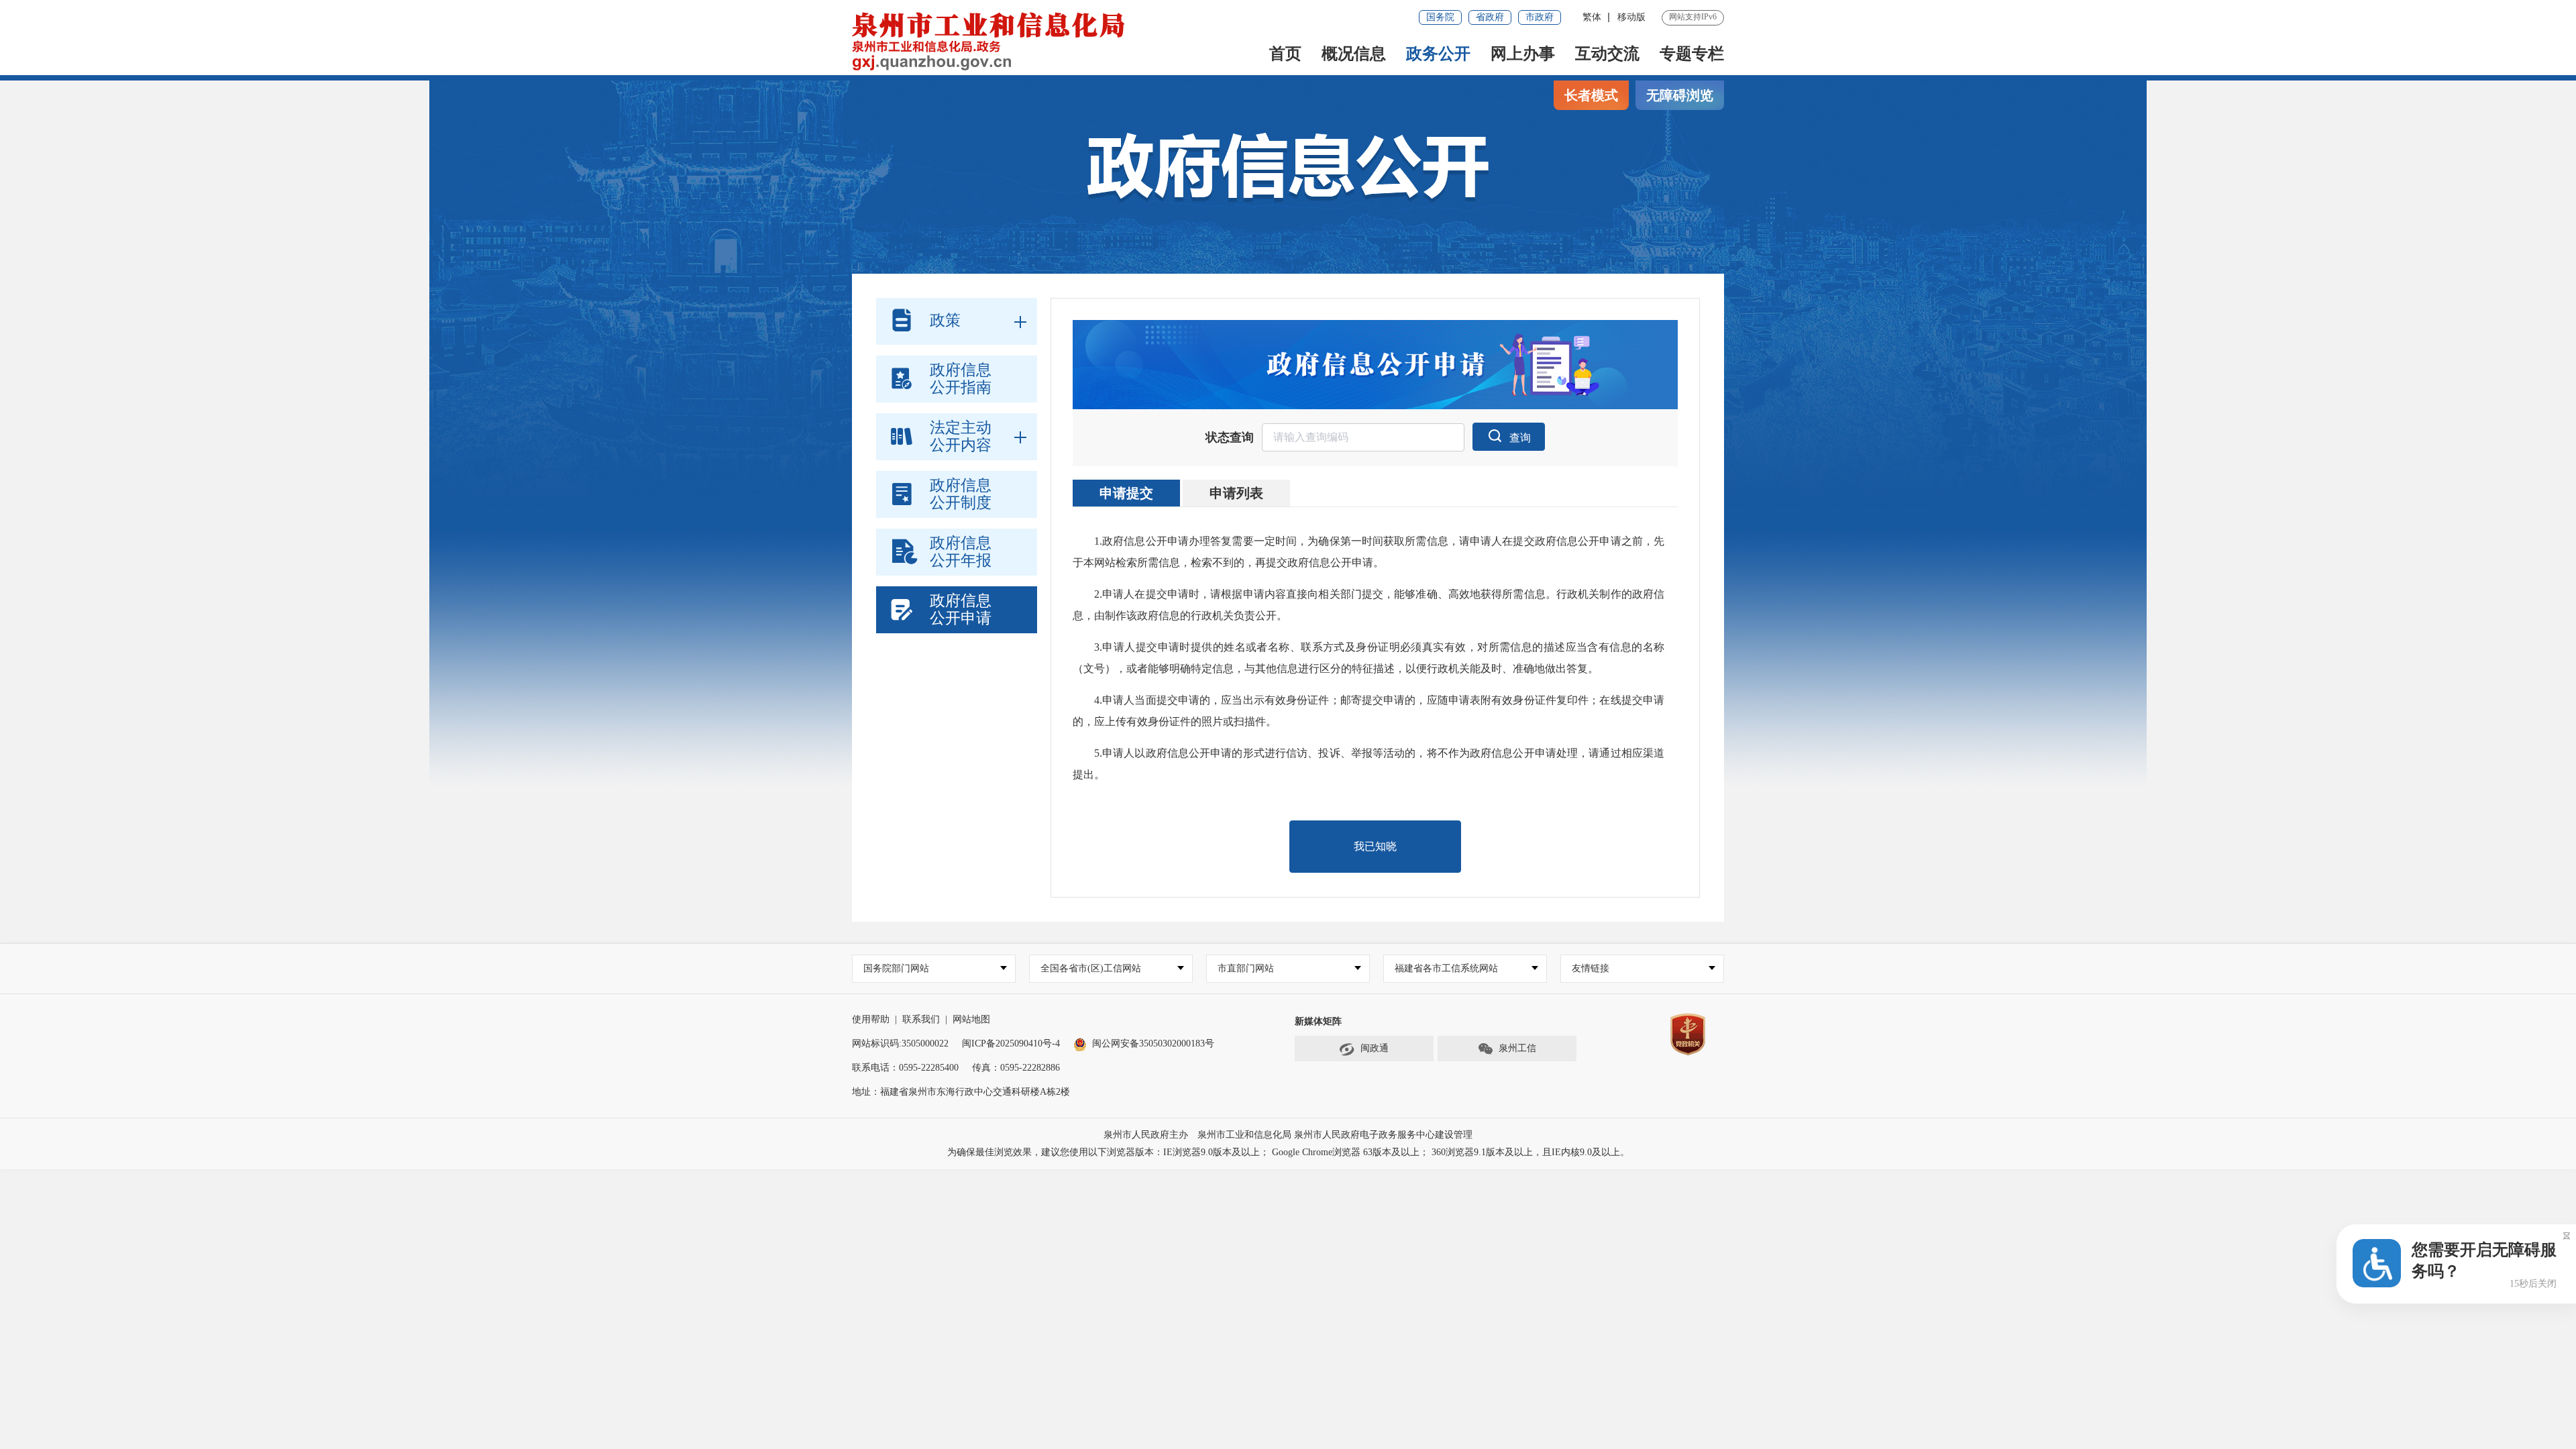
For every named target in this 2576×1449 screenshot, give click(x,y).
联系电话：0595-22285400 (905, 1068)
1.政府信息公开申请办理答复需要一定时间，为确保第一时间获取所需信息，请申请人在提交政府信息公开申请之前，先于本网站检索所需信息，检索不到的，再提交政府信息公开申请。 (1368, 552)
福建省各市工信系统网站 (1446, 968)
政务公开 (1438, 54)
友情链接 (1591, 968)
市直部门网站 (1246, 968)
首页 (1285, 54)
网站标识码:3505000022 (900, 1043)
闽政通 (1375, 1048)
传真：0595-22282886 (1016, 1068)
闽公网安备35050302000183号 (1153, 1043)
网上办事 (1523, 54)
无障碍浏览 (1680, 95)
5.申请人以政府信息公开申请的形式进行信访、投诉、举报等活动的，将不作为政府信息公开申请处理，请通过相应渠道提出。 (1368, 764)
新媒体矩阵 (1318, 1021)
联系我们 (921, 1019)
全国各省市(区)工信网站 (1091, 968)
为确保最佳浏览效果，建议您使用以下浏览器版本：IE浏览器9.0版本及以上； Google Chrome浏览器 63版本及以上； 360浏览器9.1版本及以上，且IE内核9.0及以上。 (1288, 1152)
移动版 (1631, 17)
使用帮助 (871, 1019)
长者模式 (1591, 95)
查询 (1520, 438)
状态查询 (1230, 437)
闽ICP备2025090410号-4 (1011, 1043)
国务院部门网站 (896, 968)
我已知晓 (1375, 846)
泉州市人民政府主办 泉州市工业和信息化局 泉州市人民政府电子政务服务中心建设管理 (1288, 1135)
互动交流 (1607, 54)
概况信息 (1354, 54)
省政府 (1490, 17)
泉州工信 (1517, 1048)
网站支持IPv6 (1693, 17)
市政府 (1540, 17)
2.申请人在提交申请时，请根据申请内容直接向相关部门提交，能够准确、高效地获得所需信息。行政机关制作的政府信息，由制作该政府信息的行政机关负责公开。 (1368, 605)
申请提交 (1126, 493)
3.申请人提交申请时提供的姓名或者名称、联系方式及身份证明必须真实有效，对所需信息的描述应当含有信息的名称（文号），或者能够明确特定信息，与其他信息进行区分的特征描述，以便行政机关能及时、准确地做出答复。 (1368, 658)
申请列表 (1236, 493)
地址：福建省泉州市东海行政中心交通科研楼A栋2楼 (961, 1092)
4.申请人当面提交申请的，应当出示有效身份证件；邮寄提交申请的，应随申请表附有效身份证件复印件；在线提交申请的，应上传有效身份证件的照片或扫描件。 (1368, 711)
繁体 (1592, 17)
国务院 (1440, 17)
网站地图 (971, 1019)
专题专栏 (1692, 54)
